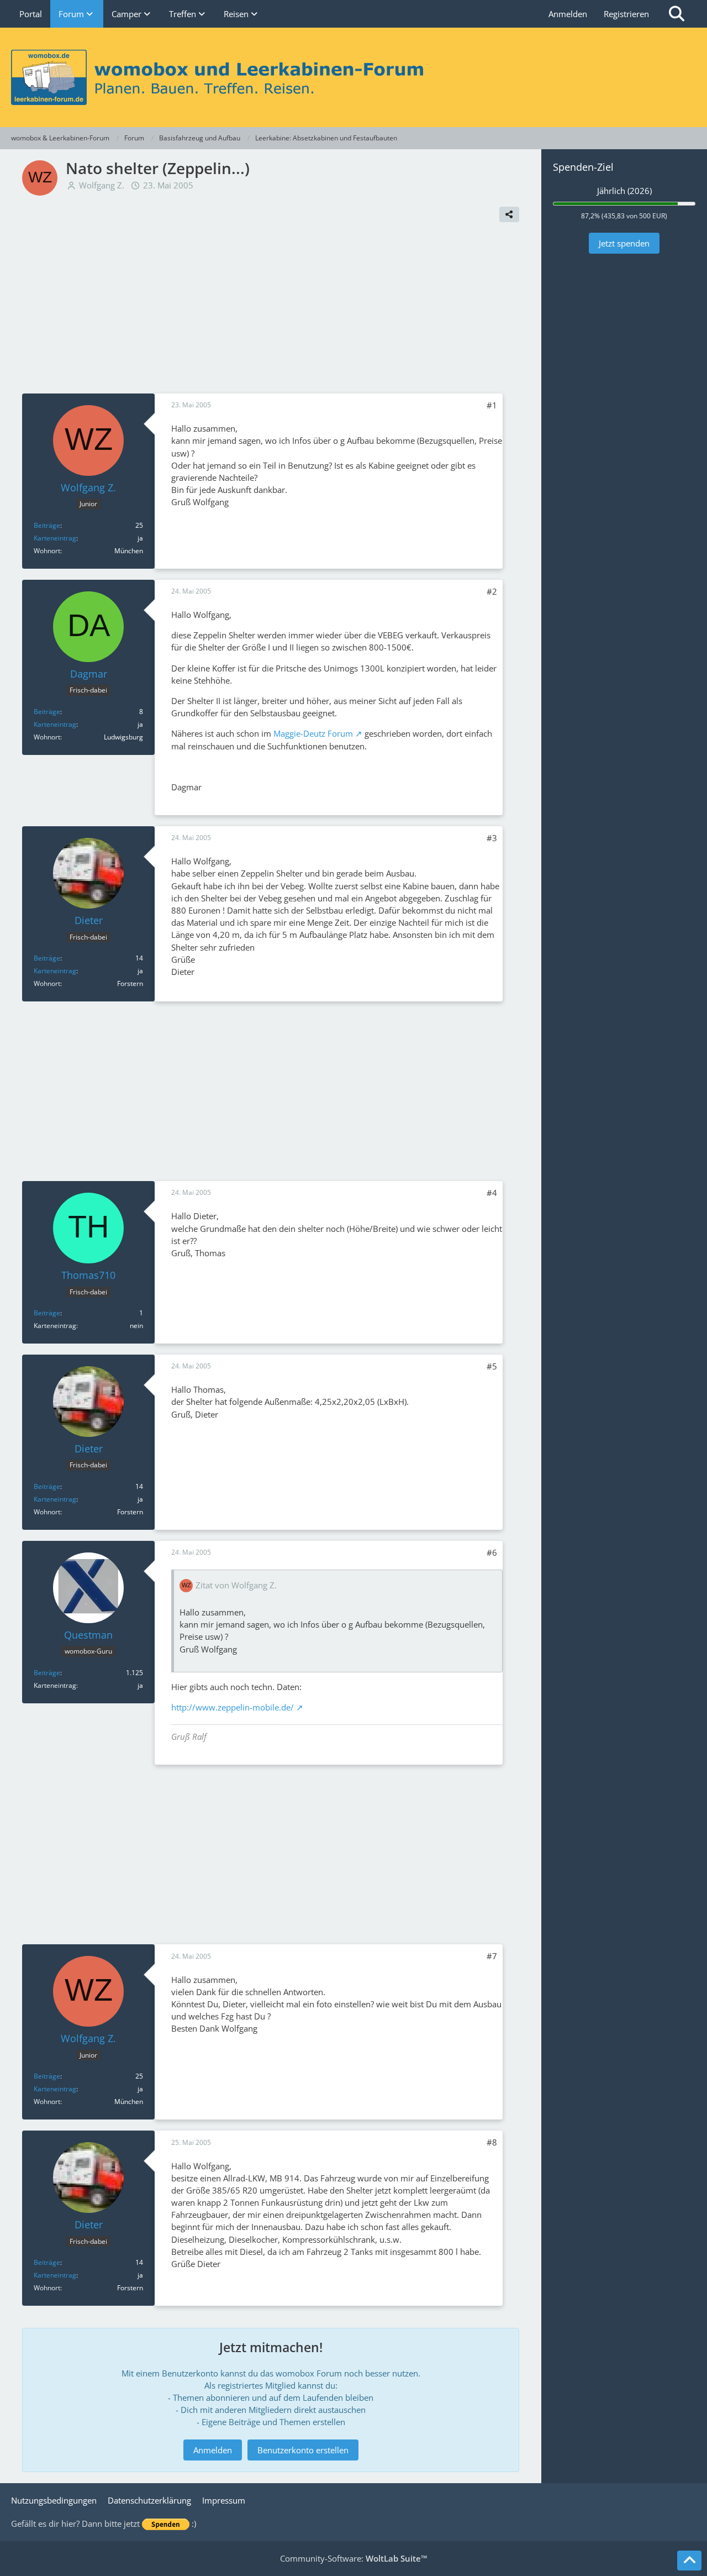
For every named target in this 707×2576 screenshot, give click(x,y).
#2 (492, 591)
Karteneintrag (55, 538)
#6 (492, 1552)
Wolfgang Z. (102, 185)
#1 (492, 405)
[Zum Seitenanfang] (689, 2561)
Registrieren (626, 14)
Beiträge (47, 525)
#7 (492, 1956)
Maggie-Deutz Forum (313, 733)
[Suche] (677, 14)
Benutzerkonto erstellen (303, 2450)
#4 (492, 1193)
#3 (492, 838)
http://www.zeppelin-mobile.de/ (233, 1707)
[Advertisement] (271, 311)
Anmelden (568, 14)
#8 (492, 2142)
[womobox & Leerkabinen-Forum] (353, 77)
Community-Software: (354, 2558)
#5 (492, 1366)
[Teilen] (509, 214)
